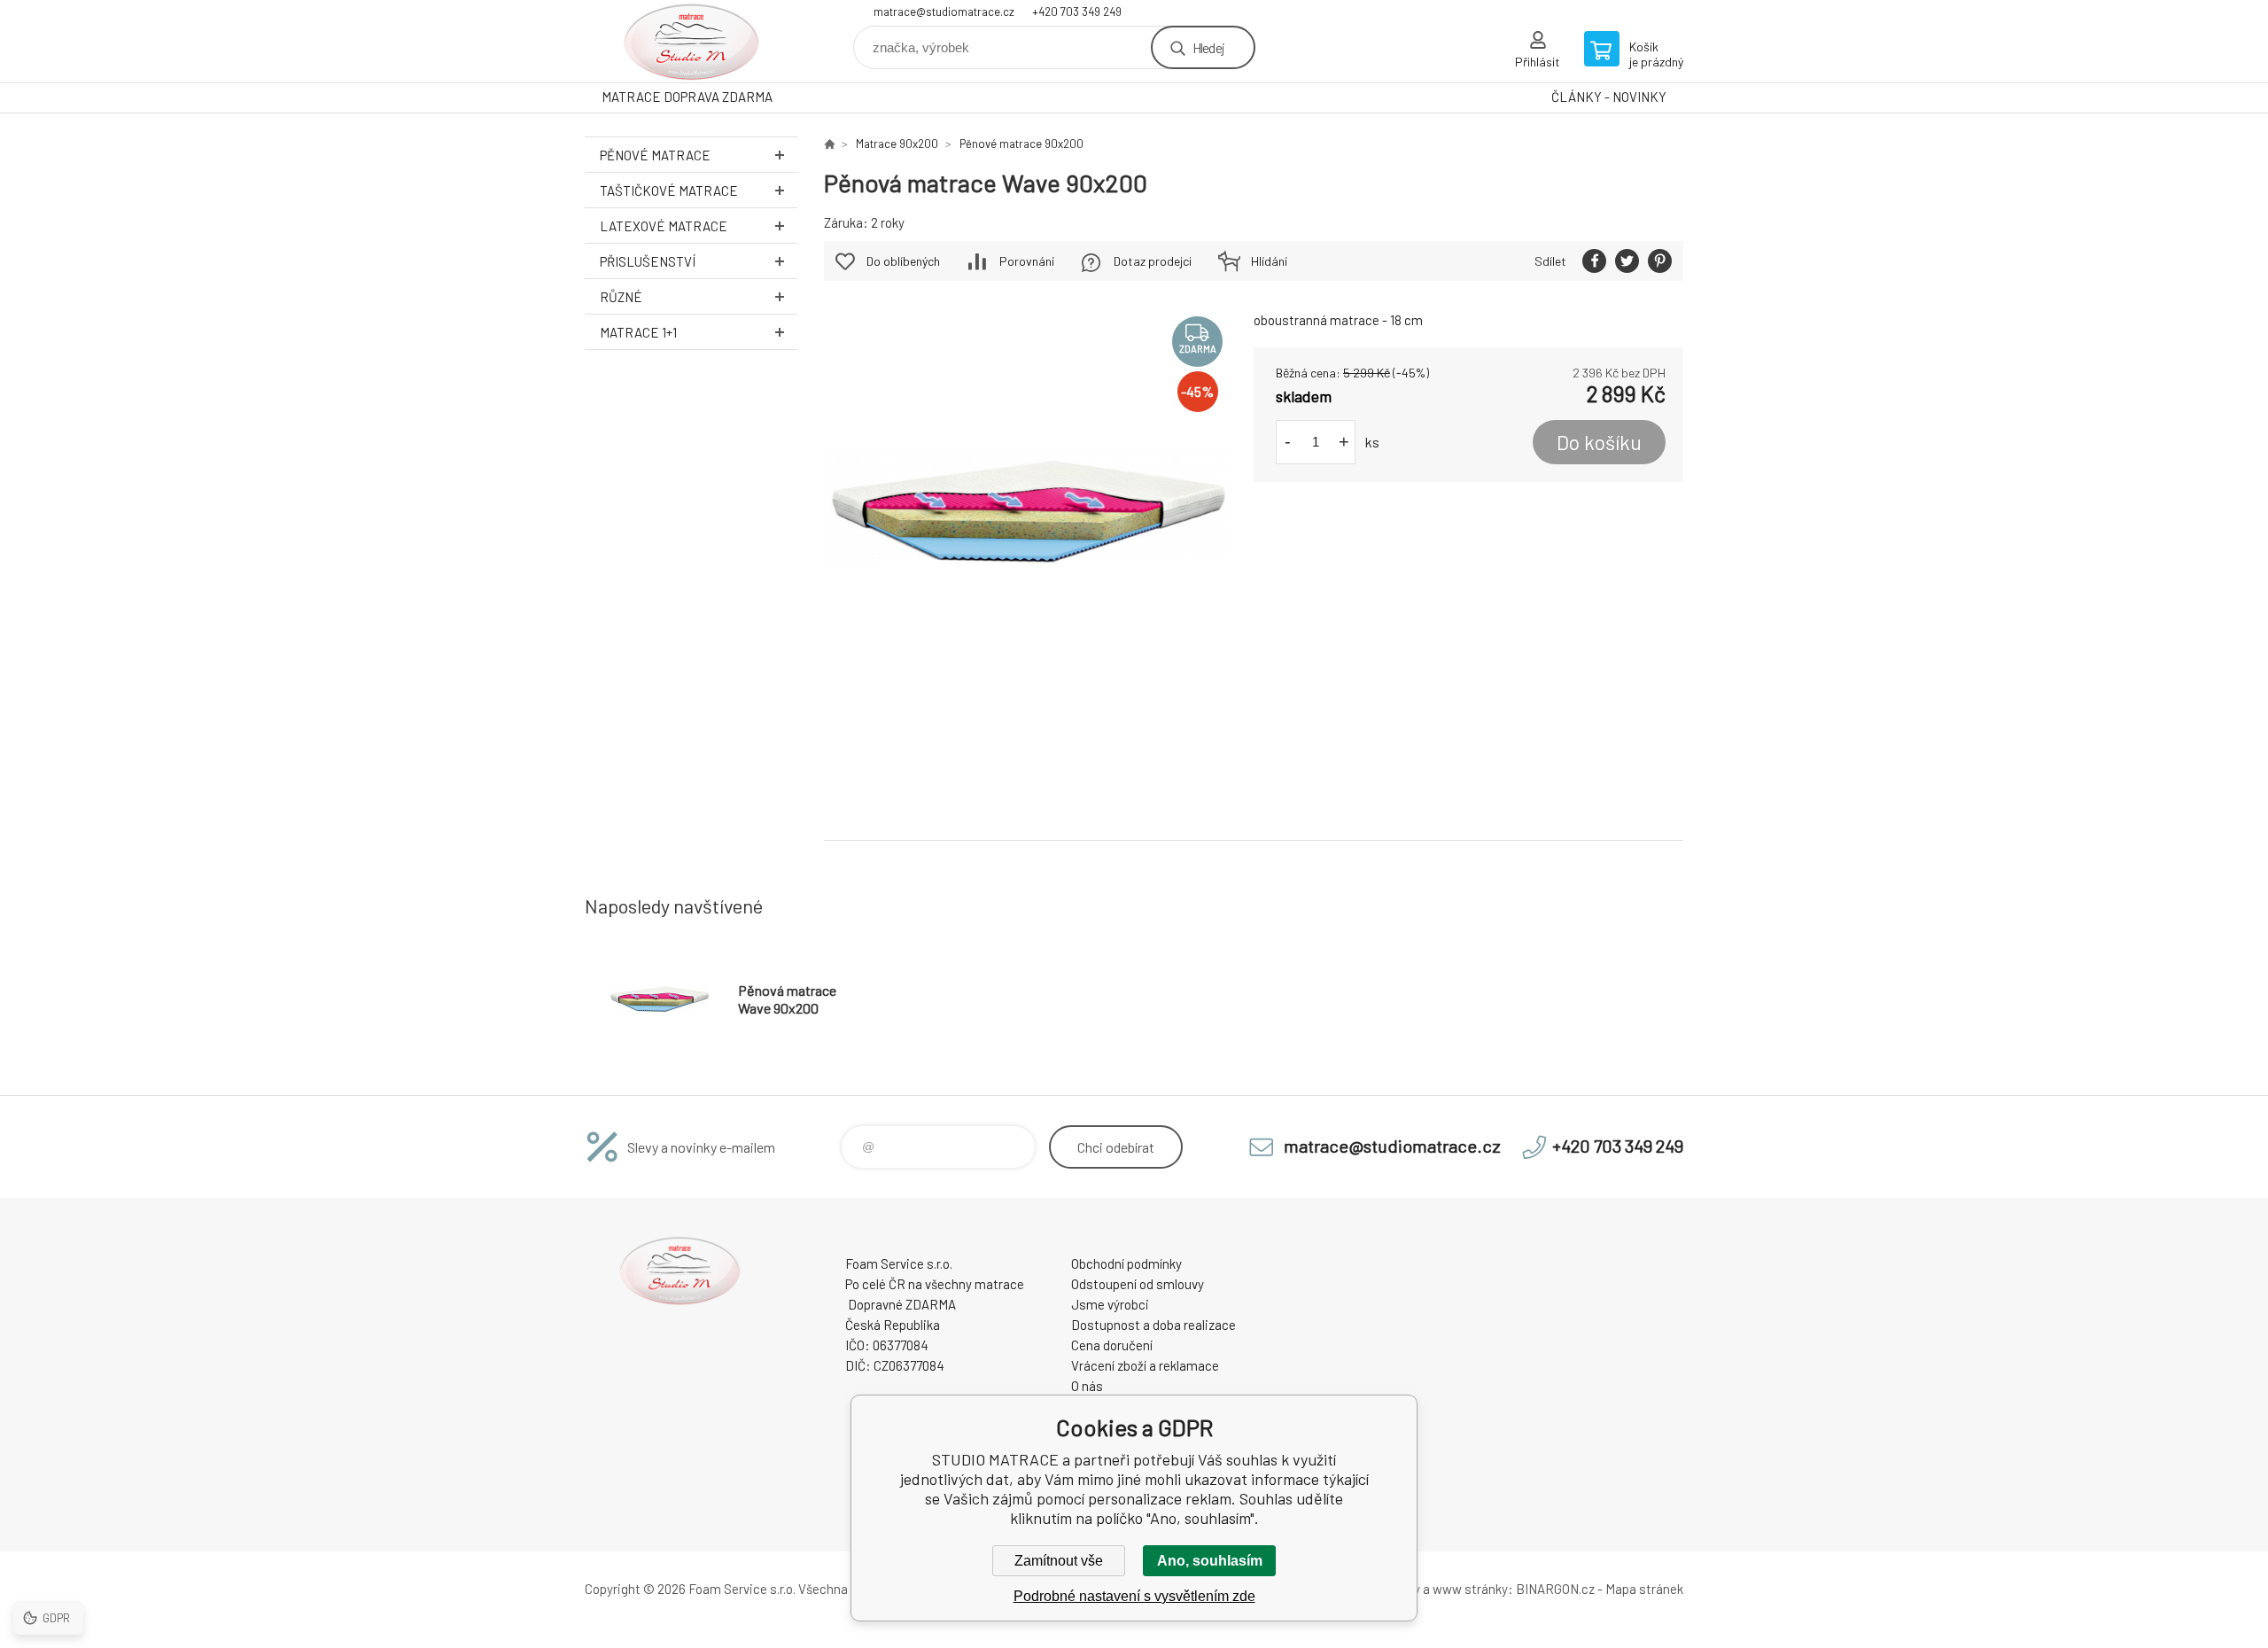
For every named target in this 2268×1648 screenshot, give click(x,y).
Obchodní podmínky (1126, 1263)
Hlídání (1269, 261)
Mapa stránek (1644, 1589)
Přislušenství (648, 261)
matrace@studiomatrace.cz (944, 12)
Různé (621, 297)
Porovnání (1027, 261)
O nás (1087, 1386)
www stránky (1470, 1589)
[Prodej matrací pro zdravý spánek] (829, 144)
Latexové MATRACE (664, 226)
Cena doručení (1112, 1345)
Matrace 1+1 (638, 332)
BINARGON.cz (1555, 1589)
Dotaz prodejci (1153, 261)
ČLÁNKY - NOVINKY (1609, 97)
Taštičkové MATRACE (669, 190)
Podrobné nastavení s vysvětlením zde (1134, 1596)
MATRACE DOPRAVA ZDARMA (687, 97)
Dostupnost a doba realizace (1153, 1325)
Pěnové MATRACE (655, 155)
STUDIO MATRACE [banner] (691, 41)
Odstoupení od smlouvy (1138, 1284)
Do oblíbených (903, 261)
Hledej (1208, 47)
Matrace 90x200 (897, 144)
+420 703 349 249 (1077, 12)
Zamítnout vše (1059, 1561)
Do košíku (1599, 442)
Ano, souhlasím (1210, 1561)
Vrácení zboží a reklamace (1145, 1365)
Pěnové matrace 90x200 (1021, 144)
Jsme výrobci (1110, 1304)
